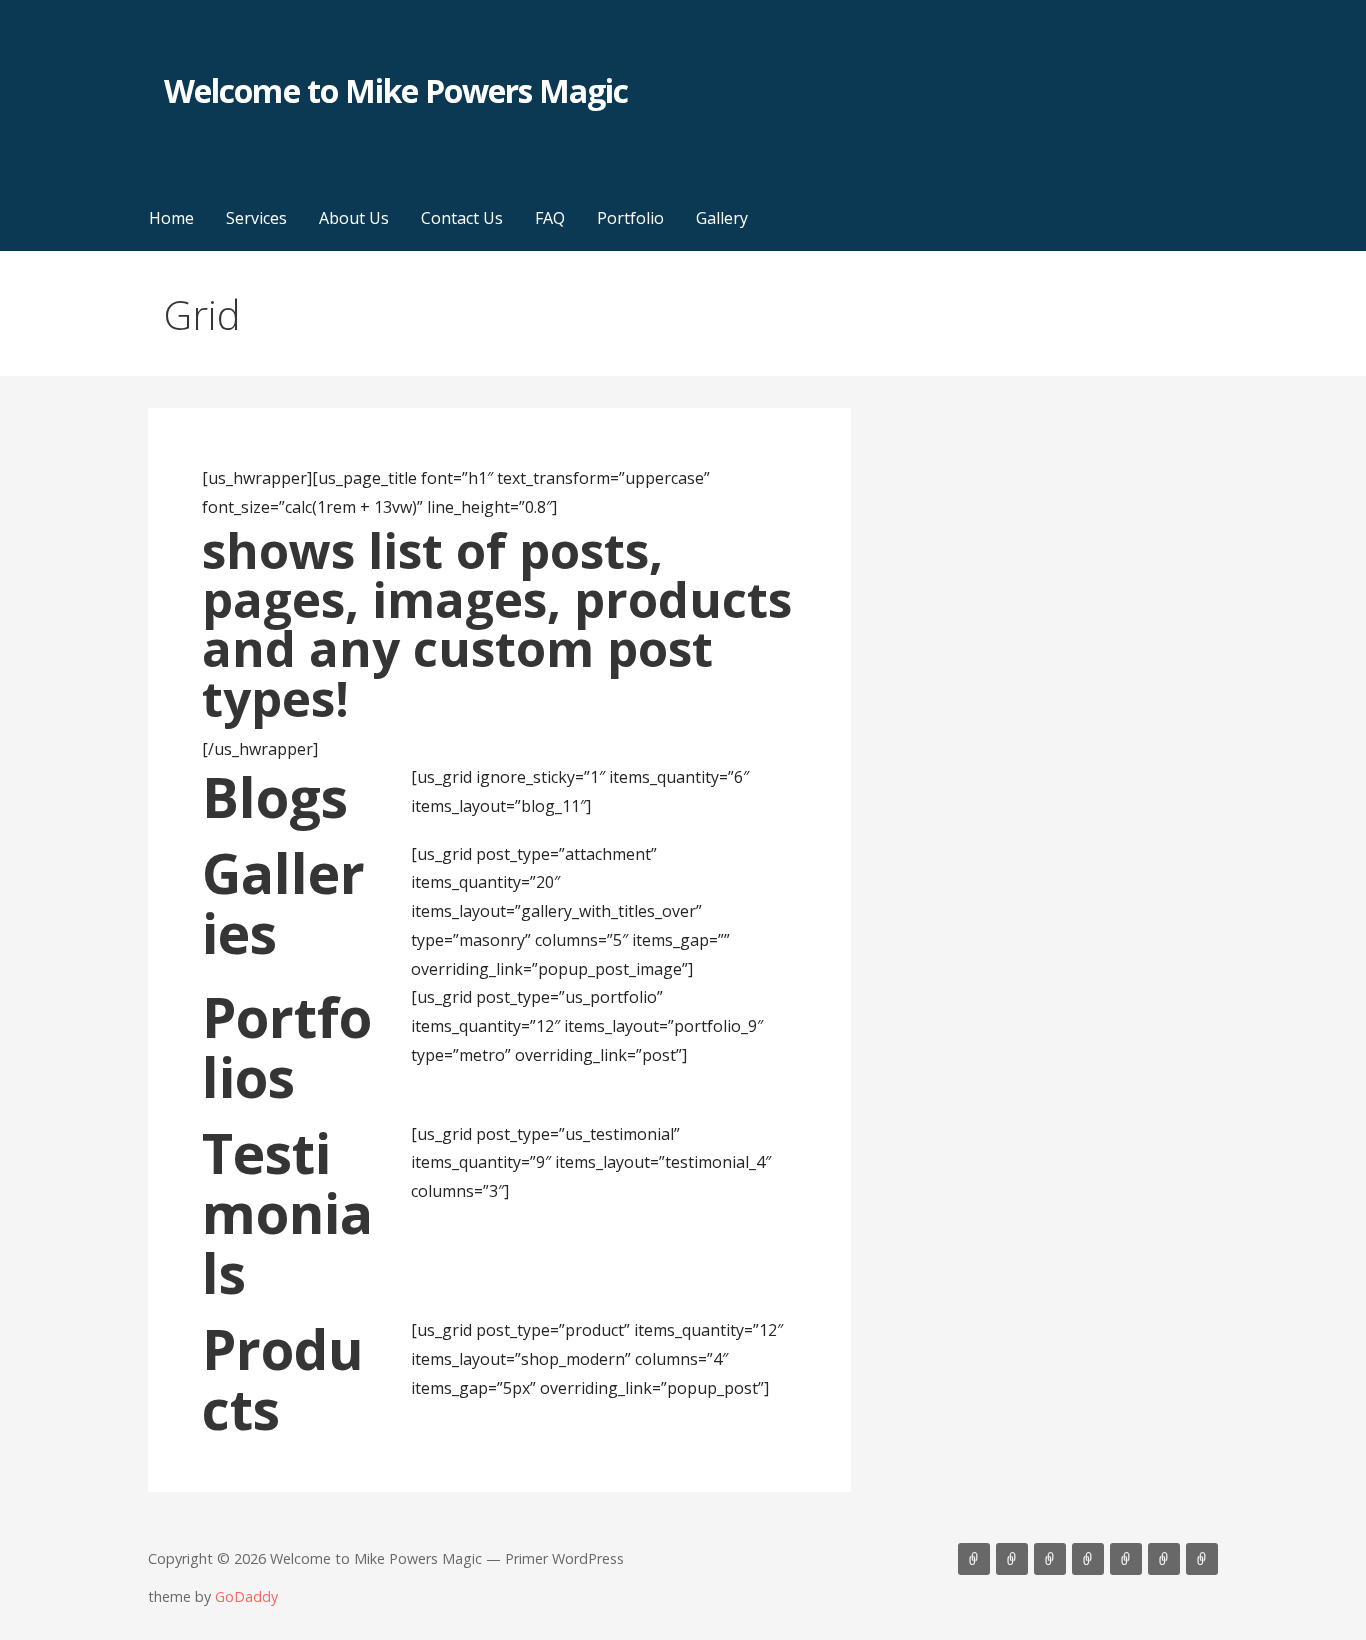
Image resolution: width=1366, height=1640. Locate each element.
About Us (354, 218)
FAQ (550, 218)
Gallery (722, 218)
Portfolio (630, 218)
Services (256, 218)
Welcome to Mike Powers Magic (396, 90)
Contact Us (462, 218)
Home (171, 218)
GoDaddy (246, 1596)
